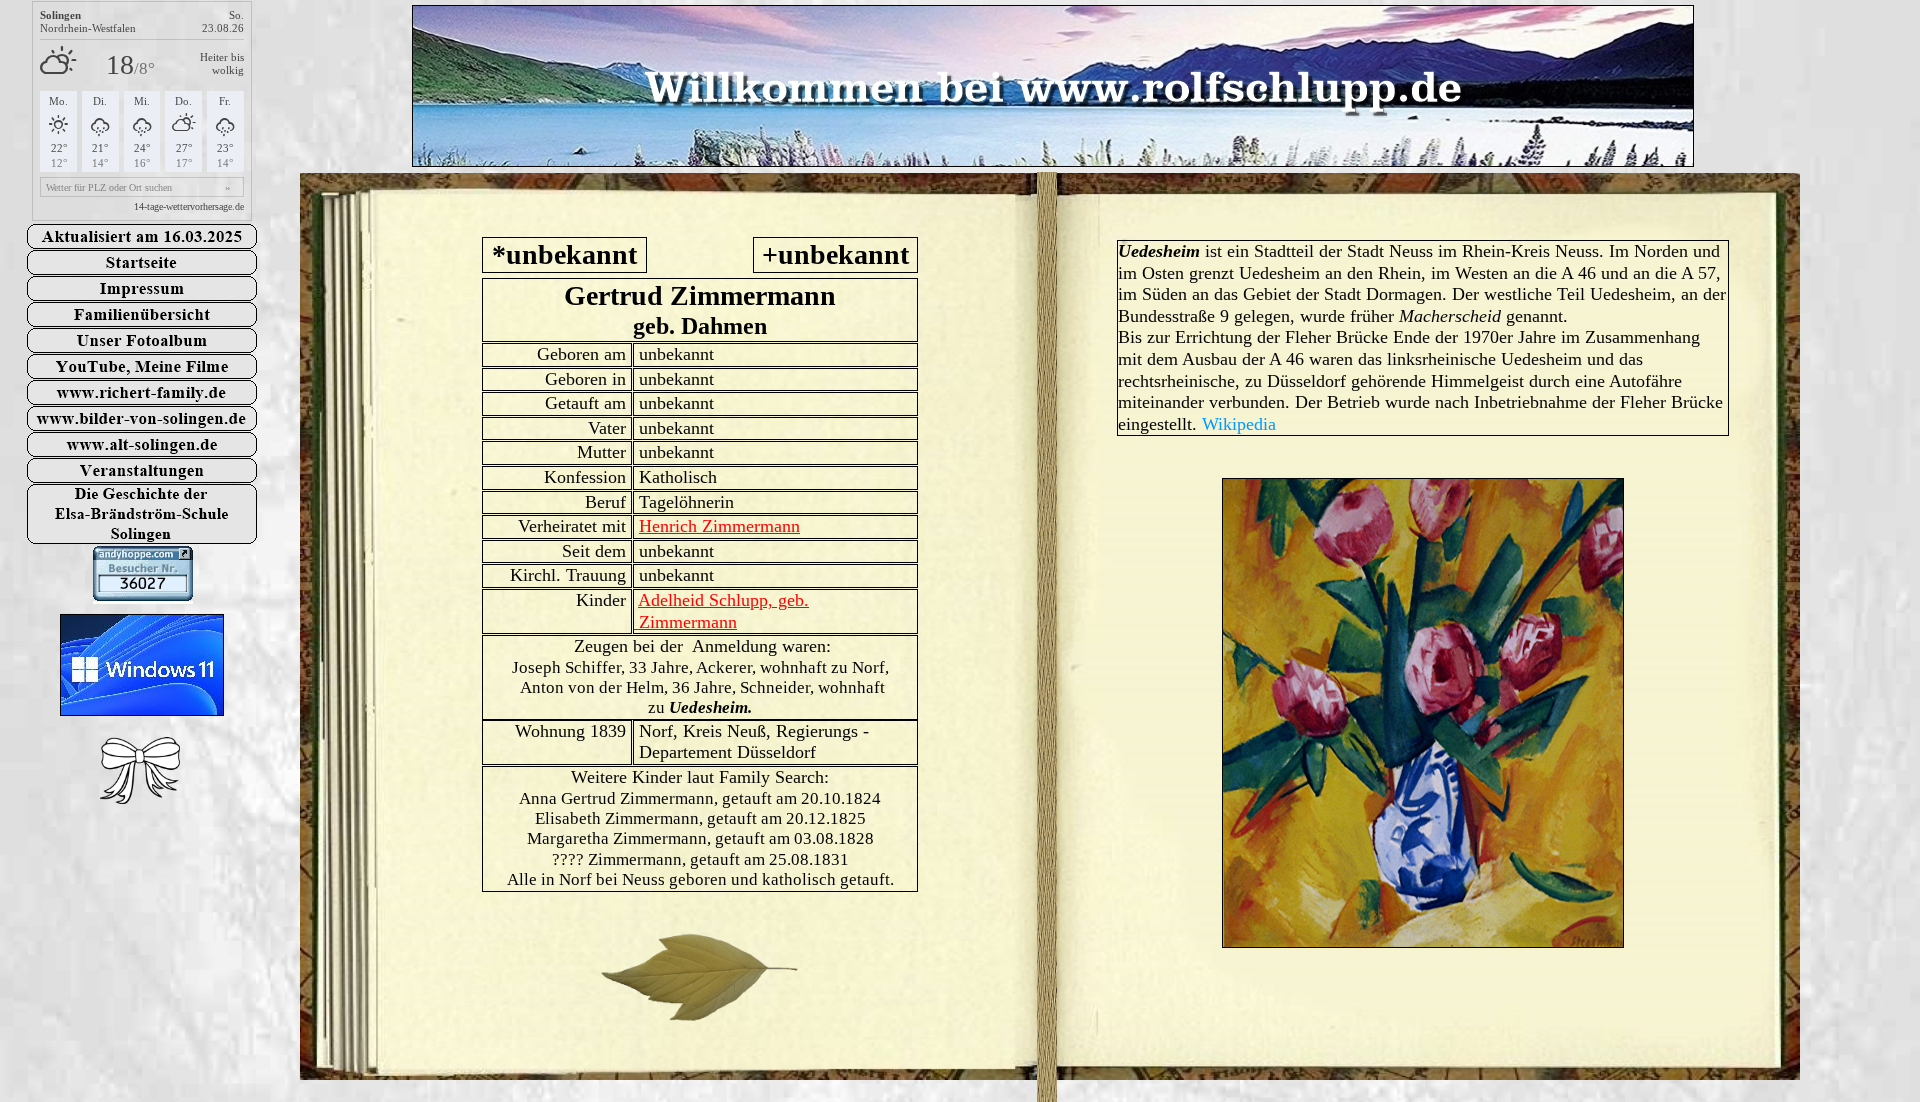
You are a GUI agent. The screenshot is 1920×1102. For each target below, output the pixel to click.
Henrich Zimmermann (719, 526)
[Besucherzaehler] (143, 595)
